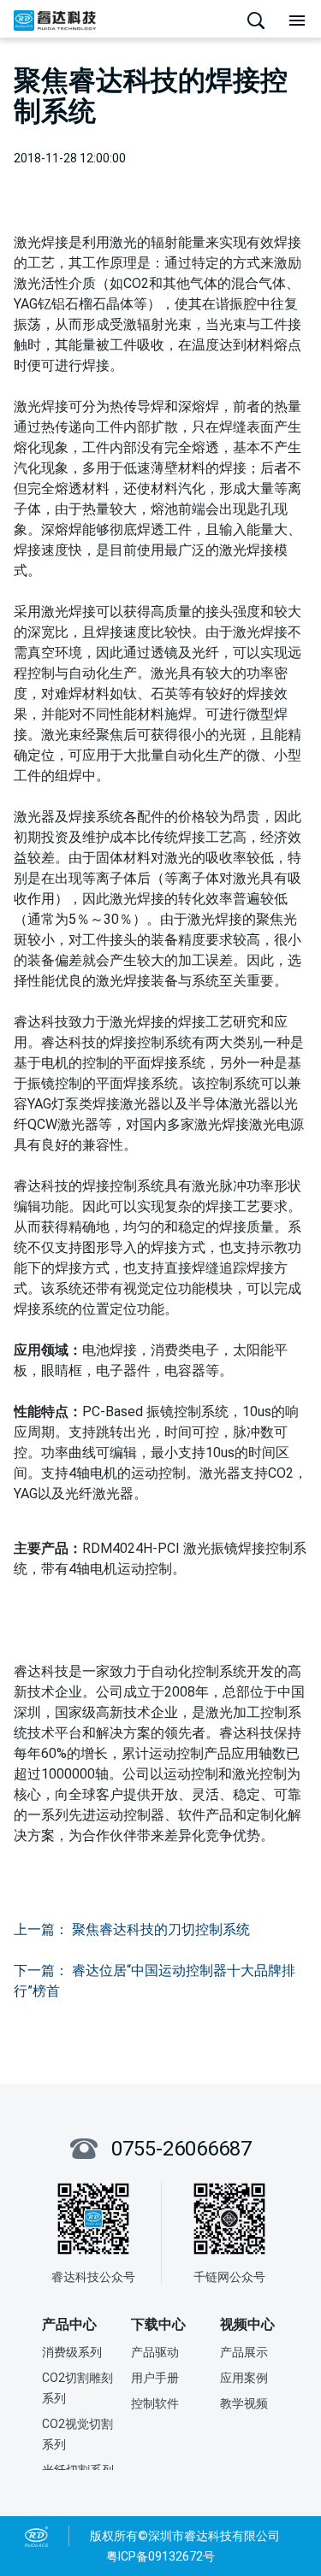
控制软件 (155, 2403)
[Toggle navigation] (297, 21)
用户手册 (155, 2378)
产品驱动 (155, 2352)
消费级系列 (72, 2352)
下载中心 (158, 2324)
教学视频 (244, 2403)
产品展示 (244, 2352)
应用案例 (244, 2378)
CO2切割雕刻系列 (77, 2388)
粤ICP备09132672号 (160, 2556)
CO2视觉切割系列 (77, 2434)
